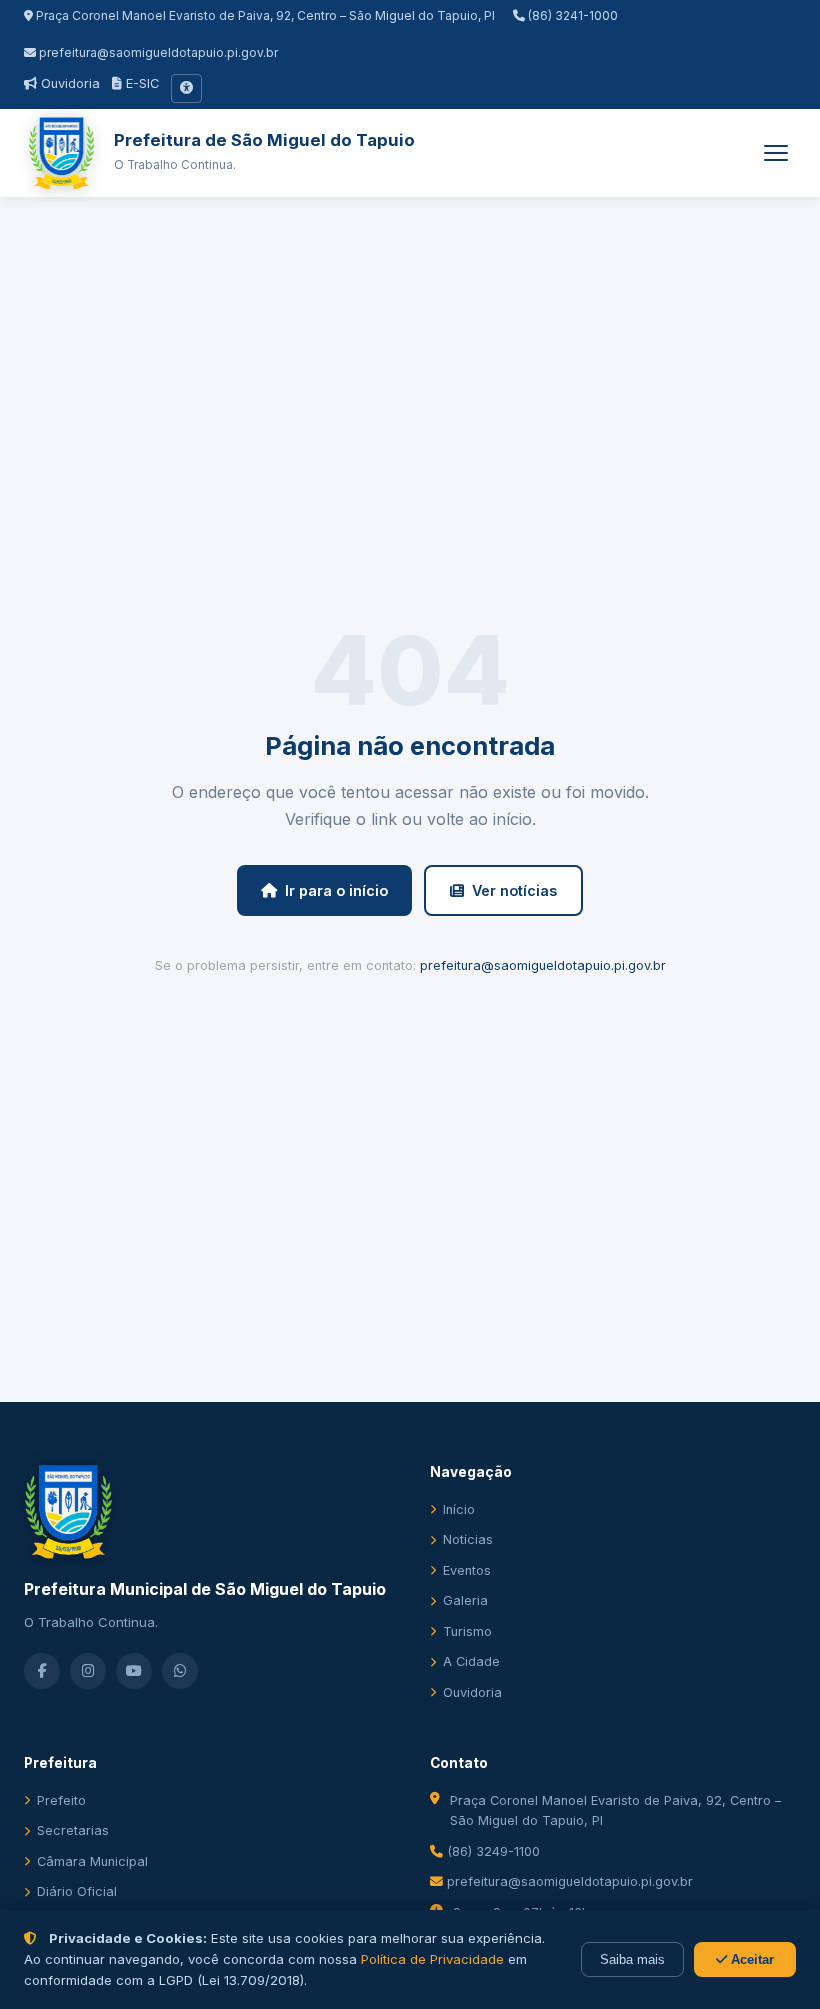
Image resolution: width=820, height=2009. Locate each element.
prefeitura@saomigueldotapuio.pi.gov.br (158, 52)
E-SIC (140, 83)
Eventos (467, 1570)
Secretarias (73, 1830)
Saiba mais (632, 1959)
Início (459, 1509)
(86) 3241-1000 (571, 15)
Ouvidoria (68, 83)
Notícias (468, 1539)
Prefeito (61, 1800)
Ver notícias (514, 890)
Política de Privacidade (432, 1959)
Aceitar (750, 1959)
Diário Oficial (77, 1891)
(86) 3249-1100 (491, 1851)
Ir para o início (336, 890)
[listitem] (42, 1671)
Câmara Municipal (92, 1861)
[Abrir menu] (776, 153)
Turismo (467, 1631)
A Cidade (471, 1661)
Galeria (465, 1600)
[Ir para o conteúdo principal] (186, 88)
